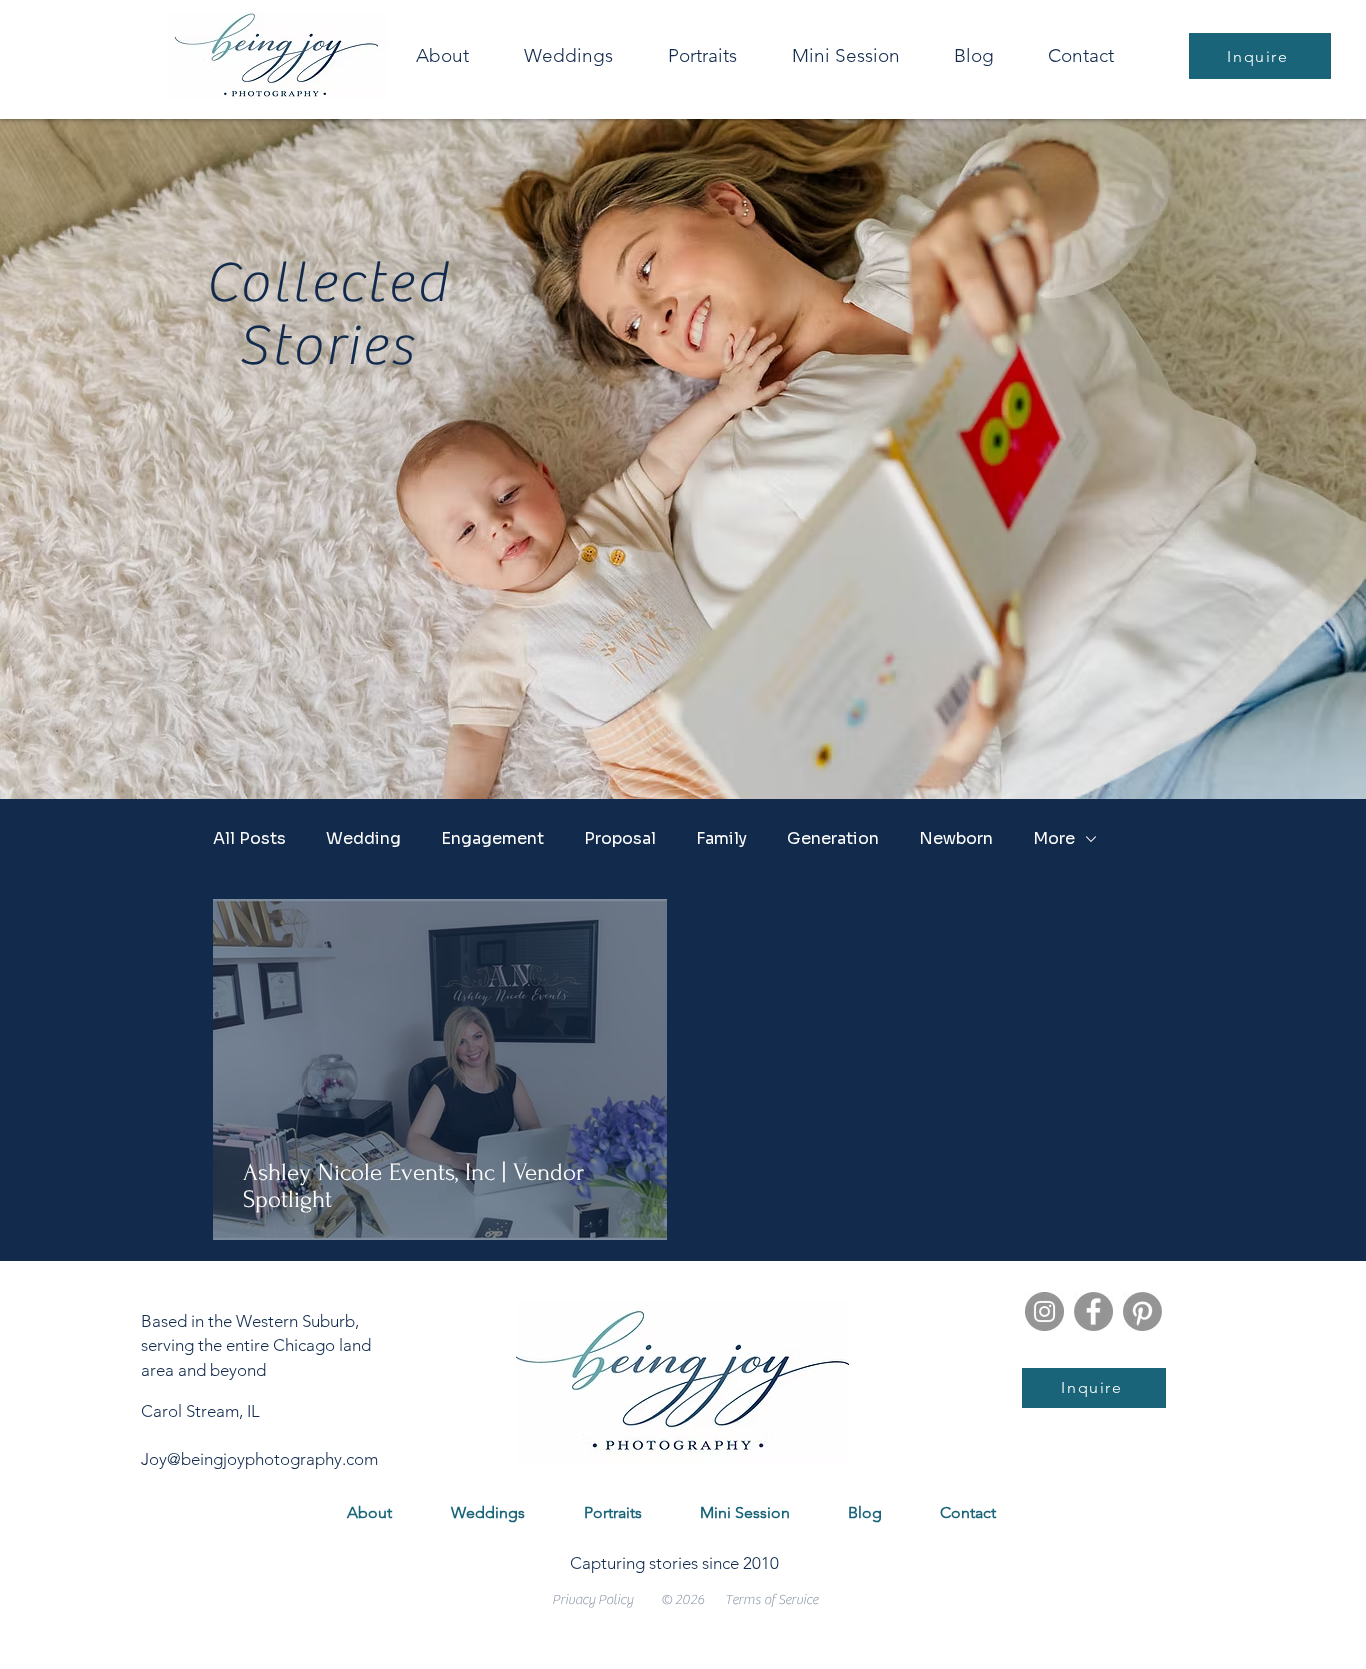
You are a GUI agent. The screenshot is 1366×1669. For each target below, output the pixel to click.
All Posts (249, 839)
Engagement (492, 839)
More (1054, 839)
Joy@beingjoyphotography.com (259, 1459)
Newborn (956, 839)
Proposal (620, 839)
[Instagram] (1044, 1311)
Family (721, 839)
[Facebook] (1093, 1311)
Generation (833, 839)
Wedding (363, 839)
